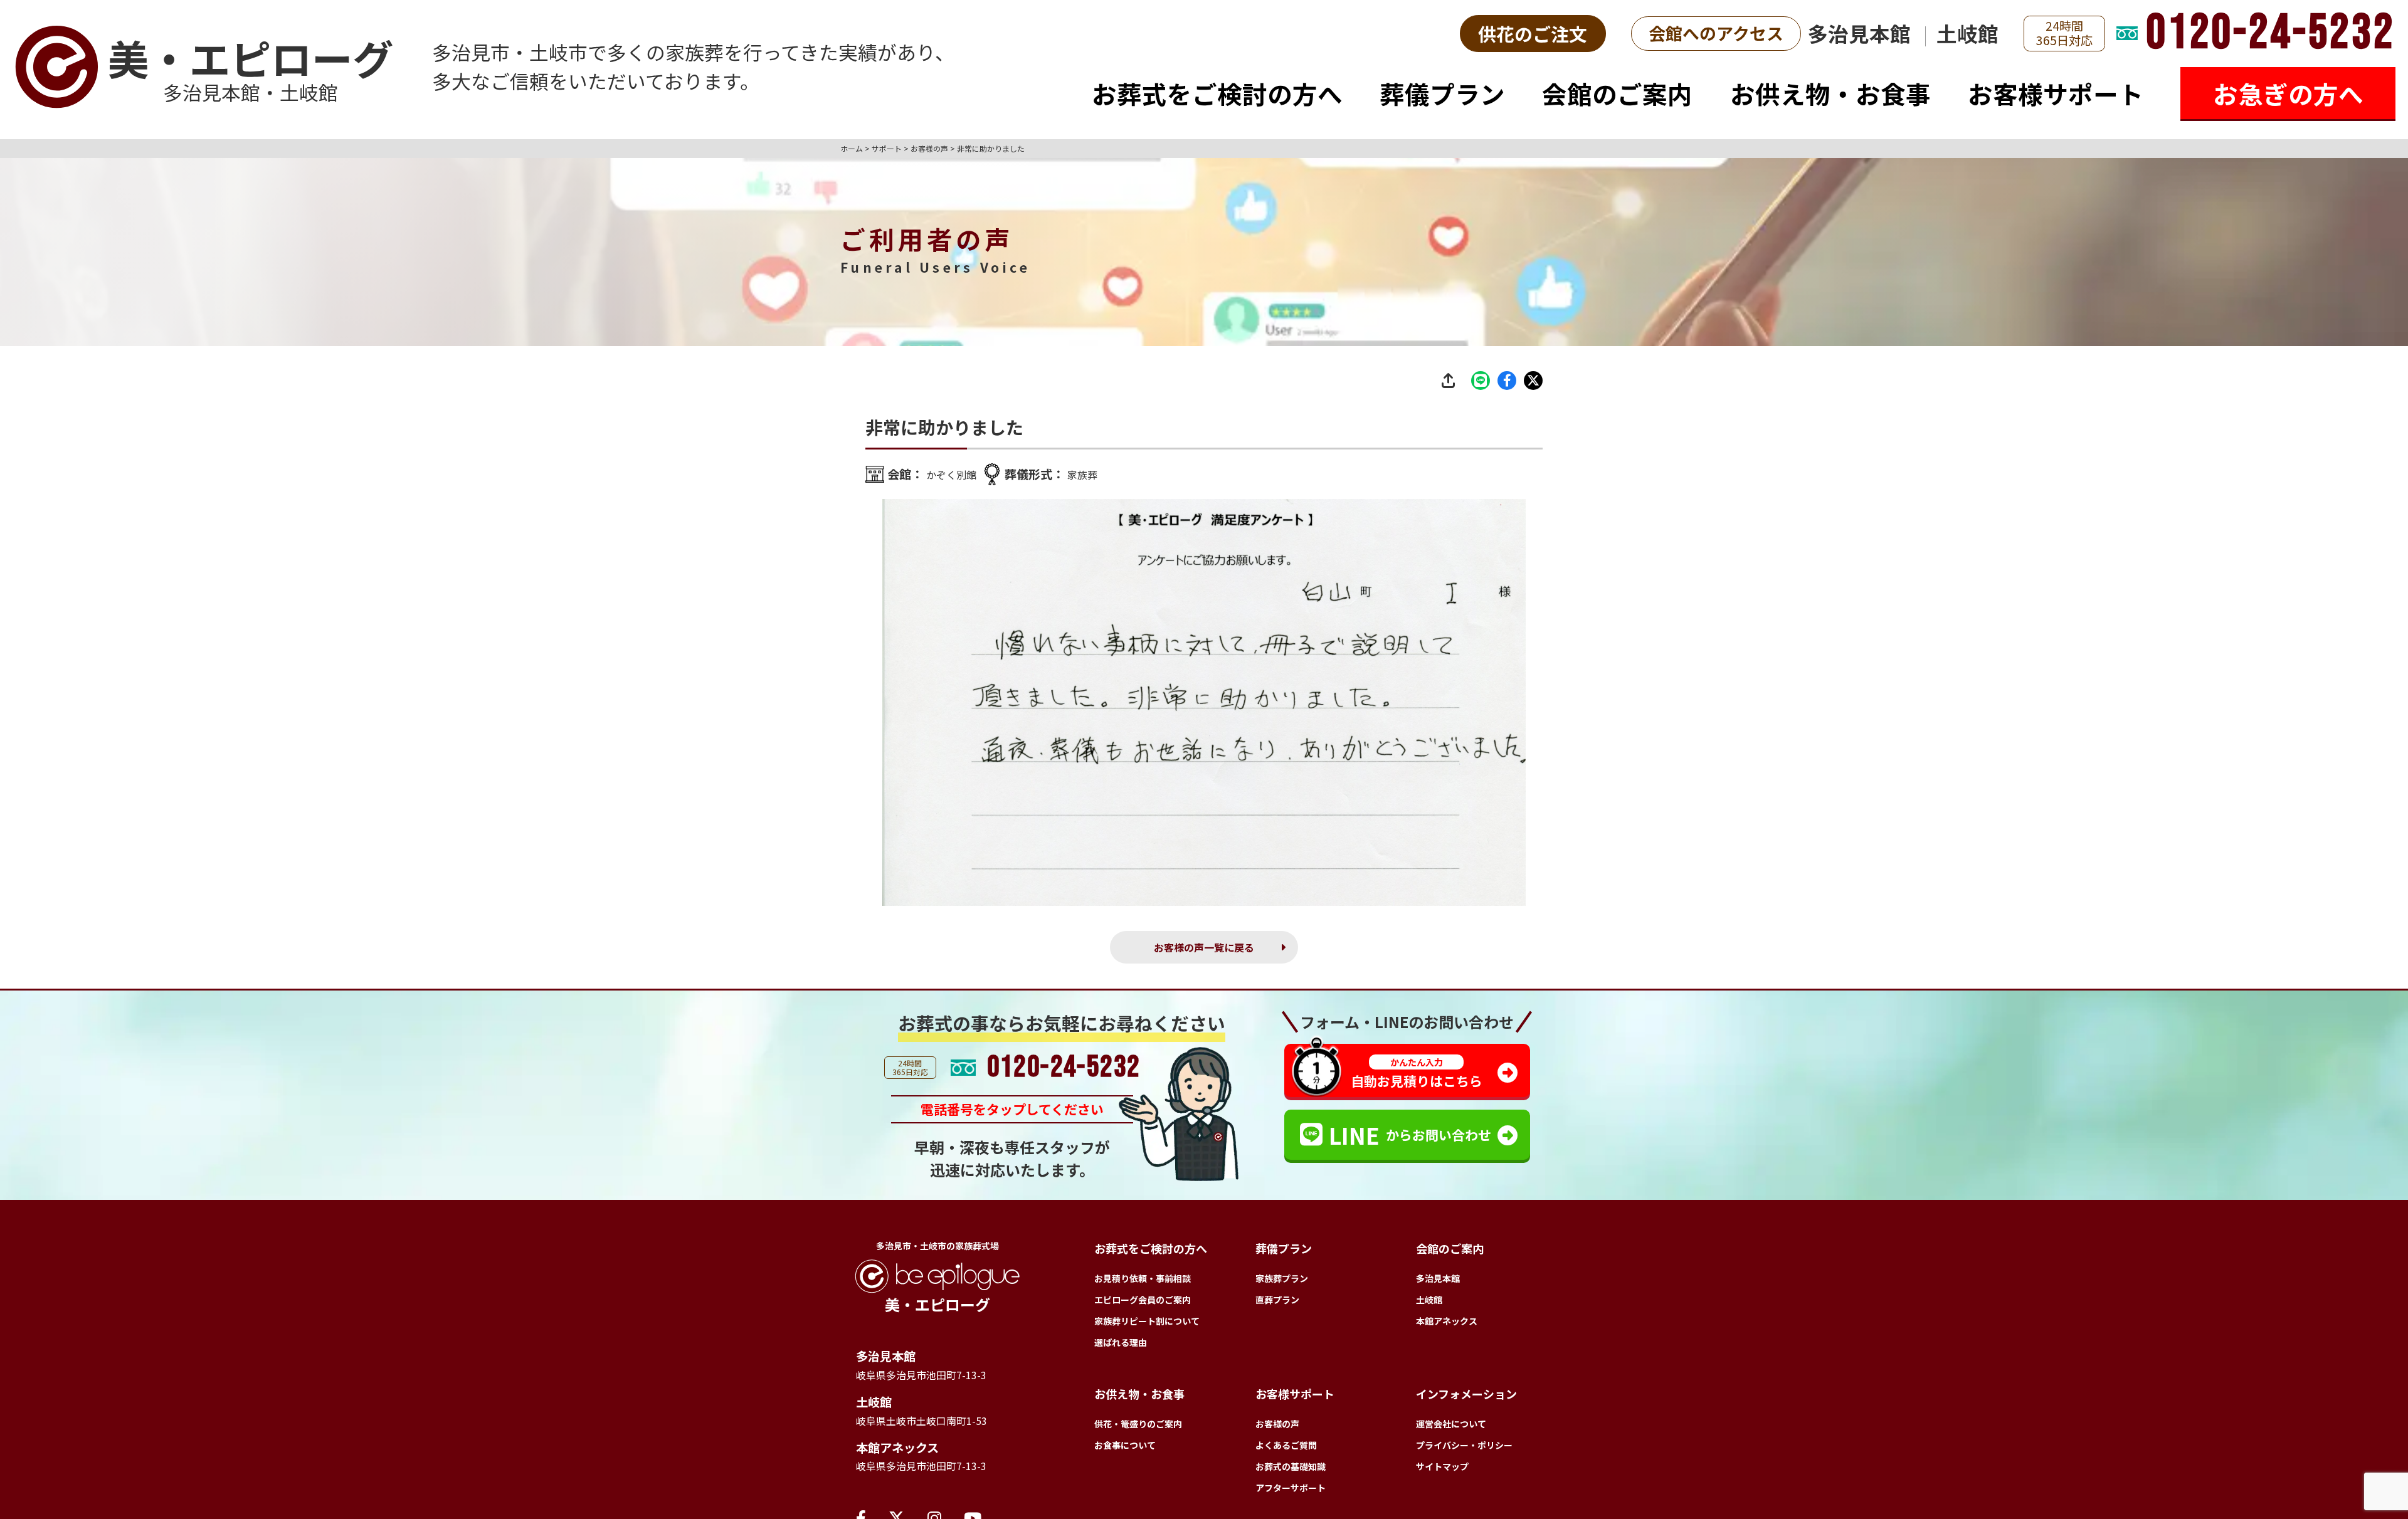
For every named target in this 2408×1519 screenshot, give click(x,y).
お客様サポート (2056, 93)
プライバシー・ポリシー (1464, 1449)
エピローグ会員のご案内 (1143, 1304)
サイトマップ (1442, 1471)
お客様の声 (1277, 1428)
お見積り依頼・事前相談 (1143, 1283)
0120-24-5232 (2271, 34)
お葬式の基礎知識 (1291, 1471)
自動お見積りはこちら (1417, 1077)
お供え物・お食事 (1830, 93)
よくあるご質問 (1286, 1449)
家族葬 (1095, 474)
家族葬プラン (1282, 1283)
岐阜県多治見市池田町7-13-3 (934, 1382)
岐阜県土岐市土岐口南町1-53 (934, 1431)
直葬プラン (1277, 1304)
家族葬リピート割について (1147, 1325)
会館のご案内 (1617, 93)
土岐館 (1967, 33)
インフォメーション (1466, 1398)
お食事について (1125, 1449)
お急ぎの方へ (2288, 93)
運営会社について (1451, 1428)
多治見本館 (1859, 33)
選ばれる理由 (1121, 1347)
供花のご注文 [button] (1533, 34)
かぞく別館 (956, 474)
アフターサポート (1291, 1492)
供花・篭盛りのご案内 (1138, 1428)
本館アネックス (906, 1461)
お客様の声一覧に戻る (1204, 949)
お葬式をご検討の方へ (1217, 93)
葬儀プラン (1442, 93)
